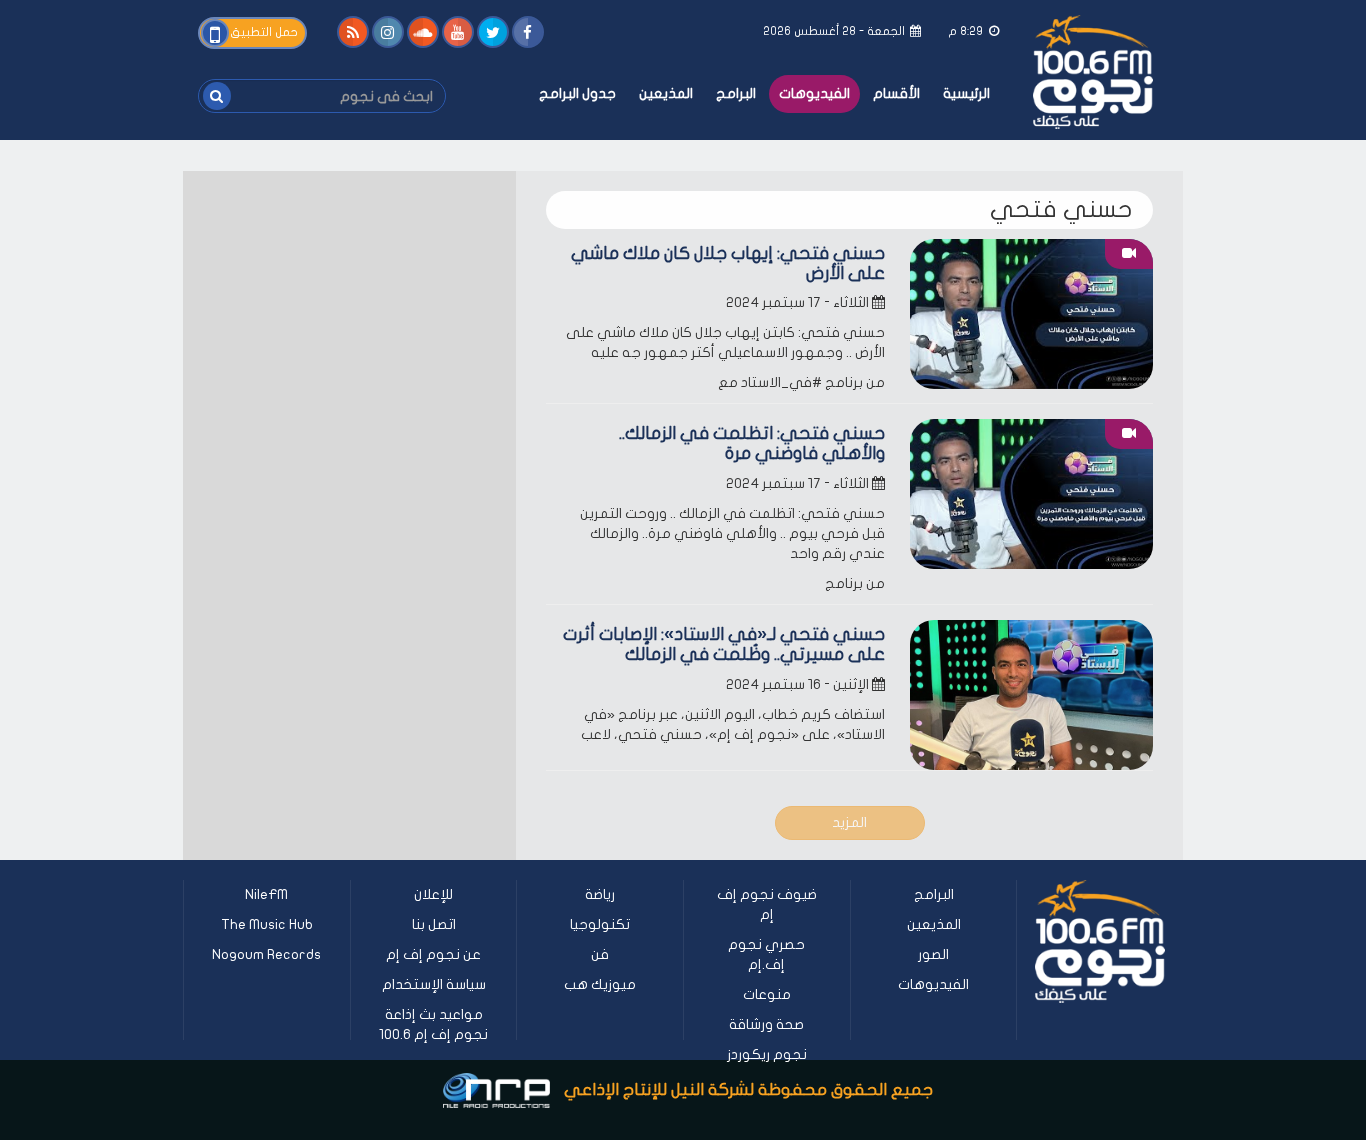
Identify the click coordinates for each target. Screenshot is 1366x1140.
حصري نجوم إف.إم (766, 954)
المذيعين (666, 93)
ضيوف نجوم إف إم (767, 904)
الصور (933, 954)
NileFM (266, 894)
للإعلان (433, 894)
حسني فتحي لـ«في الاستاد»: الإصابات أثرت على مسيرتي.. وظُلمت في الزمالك (724, 644)
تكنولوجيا (600, 924)
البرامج (736, 93)
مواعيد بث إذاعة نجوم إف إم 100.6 (433, 1024)
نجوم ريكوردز (767, 1054)
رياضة (600, 894)
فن (600, 954)
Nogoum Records (266, 954)
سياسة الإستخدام (434, 984)
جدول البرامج (577, 93)
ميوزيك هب (600, 984)
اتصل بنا (434, 924)
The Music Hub (267, 924)
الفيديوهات (814, 93)
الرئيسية (966, 93)
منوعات (767, 994)
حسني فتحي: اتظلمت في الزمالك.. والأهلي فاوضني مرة (752, 443)
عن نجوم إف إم (433, 954)
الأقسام (896, 93)
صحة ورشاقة (766, 1024)
